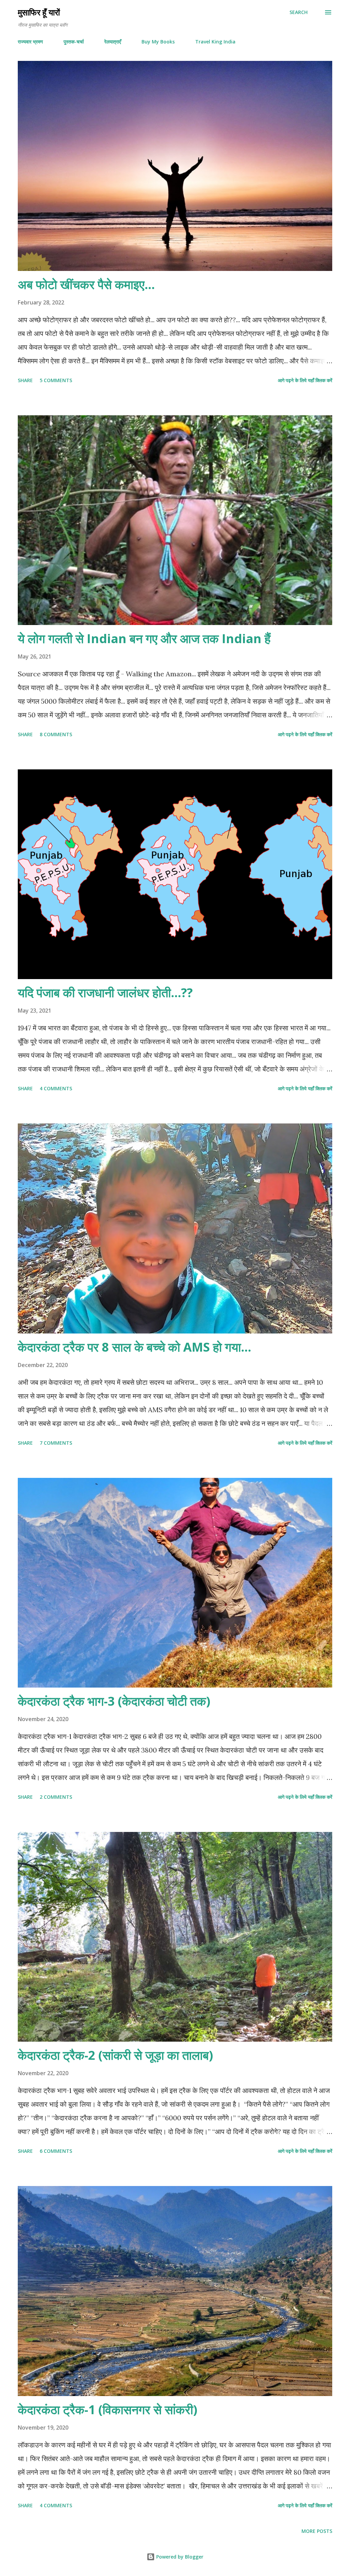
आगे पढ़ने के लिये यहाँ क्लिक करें (305, 380)
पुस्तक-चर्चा (74, 42)
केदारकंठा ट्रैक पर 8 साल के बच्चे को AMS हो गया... (134, 1347)
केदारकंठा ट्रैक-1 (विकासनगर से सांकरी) (107, 2410)
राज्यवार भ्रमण (30, 42)
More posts (317, 2531)
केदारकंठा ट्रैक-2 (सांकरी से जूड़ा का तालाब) (115, 2055)
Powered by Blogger (179, 2557)
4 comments (56, 1088)
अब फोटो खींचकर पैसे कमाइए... (86, 284)
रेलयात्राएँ (113, 42)
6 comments (56, 2151)
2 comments (56, 1797)
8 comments (56, 734)
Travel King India (215, 42)
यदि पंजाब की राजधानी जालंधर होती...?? (105, 993)
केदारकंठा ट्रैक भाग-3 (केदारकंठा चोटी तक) (114, 1701)
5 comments (56, 380)
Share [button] (25, 380)
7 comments (56, 1443)
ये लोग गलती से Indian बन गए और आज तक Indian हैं (144, 639)
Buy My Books (158, 42)
